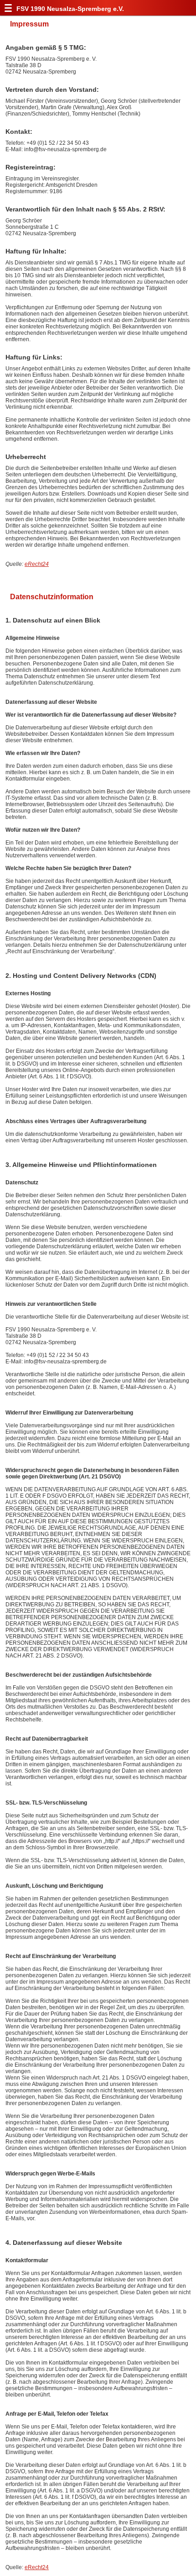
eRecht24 (37, 564)
